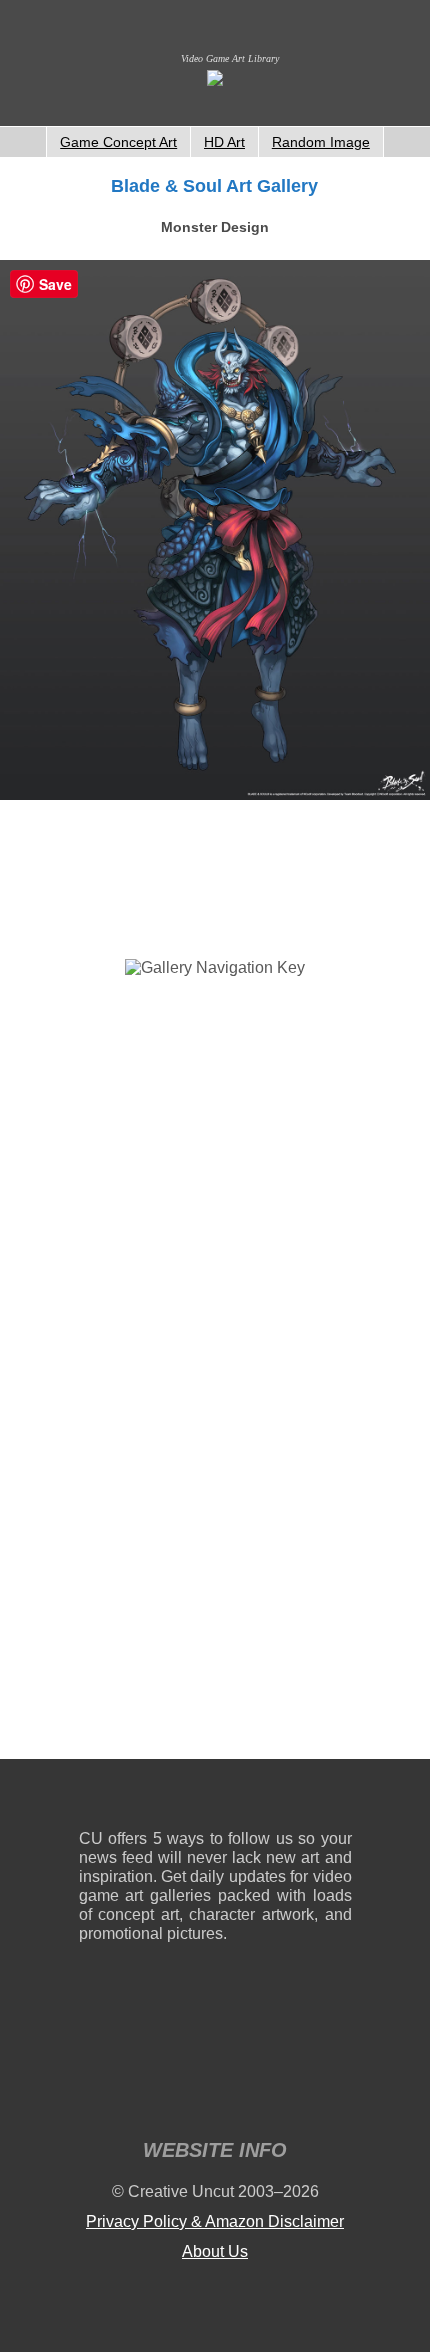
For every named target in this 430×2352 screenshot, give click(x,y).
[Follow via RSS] (93, 1798)
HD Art (224, 142)
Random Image (321, 142)
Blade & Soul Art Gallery (214, 186)
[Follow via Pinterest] (337, 1798)
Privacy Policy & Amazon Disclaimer (215, 2221)
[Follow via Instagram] (154, 1798)
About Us (215, 2251)
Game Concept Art (118, 142)
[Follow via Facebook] (215, 1798)
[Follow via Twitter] (276, 1798)
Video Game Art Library (230, 58)
